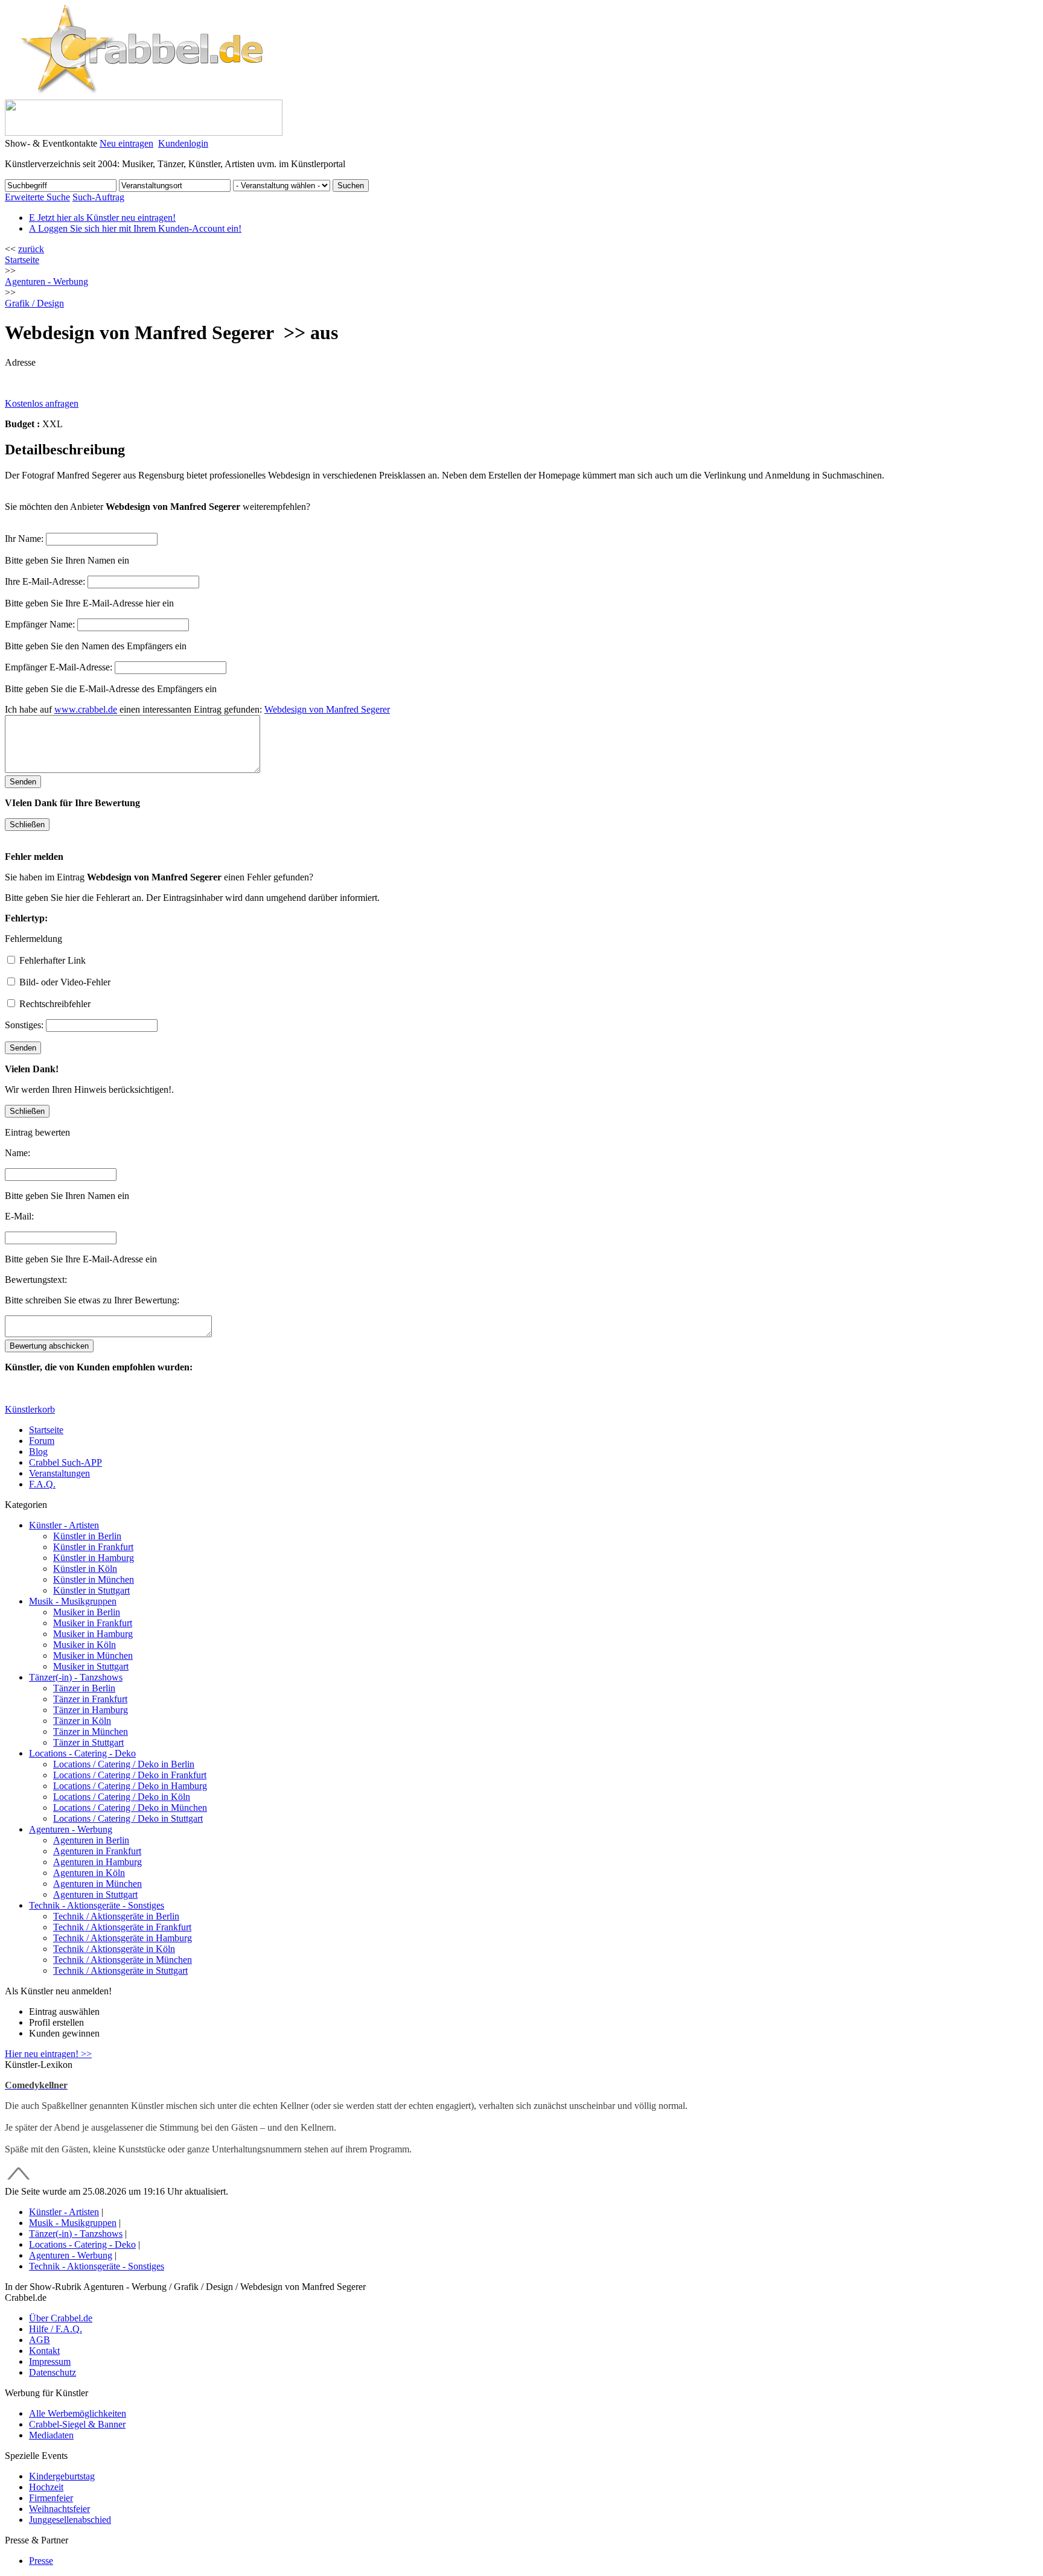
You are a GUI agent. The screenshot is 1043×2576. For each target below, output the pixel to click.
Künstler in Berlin (87, 1536)
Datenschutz (53, 2372)
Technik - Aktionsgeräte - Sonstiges (97, 1905)
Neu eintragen (126, 143)
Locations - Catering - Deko (82, 1753)
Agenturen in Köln (89, 1873)
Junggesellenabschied (70, 2520)
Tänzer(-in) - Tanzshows (76, 1677)
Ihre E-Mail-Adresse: (45, 581)
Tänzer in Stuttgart (88, 1742)
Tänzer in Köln (82, 1721)
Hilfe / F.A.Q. (56, 2329)
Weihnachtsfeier (59, 2509)
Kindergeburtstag (62, 2476)
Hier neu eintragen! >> (48, 2054)
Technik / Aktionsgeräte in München (123, 1960)
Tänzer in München (91, 1732)
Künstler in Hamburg (94, 1558)
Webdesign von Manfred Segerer (327, 709)
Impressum (50, 2361)
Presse (41, 2561)
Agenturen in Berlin (91, 1840)
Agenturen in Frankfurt (97, 1851)
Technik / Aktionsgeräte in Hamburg (123, 1938)
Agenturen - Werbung (71, 1829)
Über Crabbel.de (61, 2318)
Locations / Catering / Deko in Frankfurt (130, 1775)
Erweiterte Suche (37, 197)
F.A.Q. (42, 1484)
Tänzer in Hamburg (91, 1710)
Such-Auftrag (98, 197)
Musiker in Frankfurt (93, 1623)
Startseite (22, 260)
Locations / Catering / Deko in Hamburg (130, 1786)
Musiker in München (93, 1655)
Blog (38, 1452)
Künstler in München (94, 1579)
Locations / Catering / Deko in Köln (122, 1797)
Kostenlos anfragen (42, 403)
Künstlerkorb (30, 1409)
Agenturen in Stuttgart (95, 1894)
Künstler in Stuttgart (91, 1590)
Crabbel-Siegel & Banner (77, 2424)
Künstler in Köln (85, 1569)
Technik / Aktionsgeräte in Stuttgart (120, 1970)
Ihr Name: (24, 539)
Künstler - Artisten (64, 1525)
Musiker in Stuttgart (91, 1666)
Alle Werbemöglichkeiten (78, 2413)
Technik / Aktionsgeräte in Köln (114, 1949)
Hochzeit (46, 2487)
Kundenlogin (183, 143)
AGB (40, 2340)
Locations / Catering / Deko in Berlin (124, 1764)
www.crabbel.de (86, 709)
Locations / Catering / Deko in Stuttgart (128, 1818)
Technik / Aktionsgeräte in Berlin (116, 1916)
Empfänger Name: (40, 624)
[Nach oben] (19, 2180)
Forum (42, 1441)
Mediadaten (51, 2435)
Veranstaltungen (59, 1473)
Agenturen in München (97, 1884)
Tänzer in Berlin (84, 1688)
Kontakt (44, 2351)
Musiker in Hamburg (93, 1634)
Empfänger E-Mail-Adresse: (59, 667)
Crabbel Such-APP (65, 1462)
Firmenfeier (51, 2498)
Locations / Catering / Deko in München (130, 1808)
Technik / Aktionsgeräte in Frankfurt (122, 1927)
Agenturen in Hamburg (97, 1862)
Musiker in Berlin (87, 1612)
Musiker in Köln (85, 1645)
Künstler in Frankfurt (93, 1547)
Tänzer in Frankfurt (90, 1699)
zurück (31, 249)
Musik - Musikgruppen (73, 1601)
